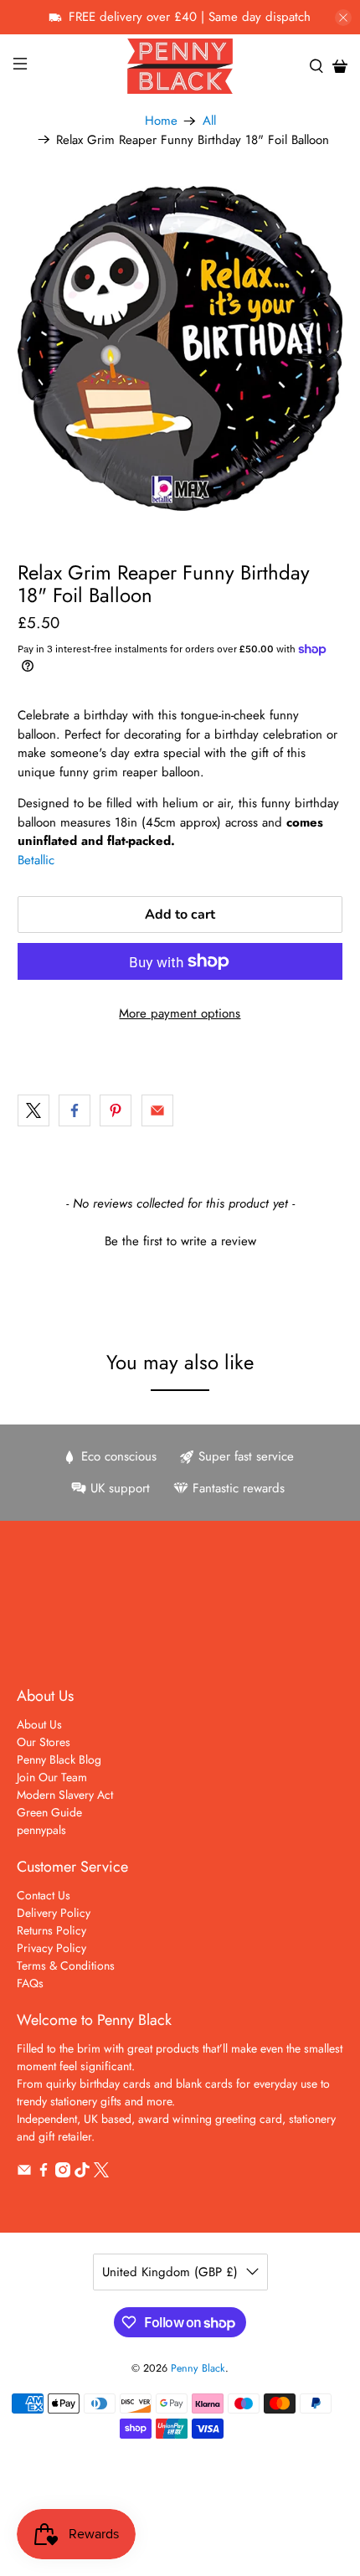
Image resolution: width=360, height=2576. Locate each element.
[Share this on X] (33, 1110)
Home (161, 121)
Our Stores (44, 1742)
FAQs (30, 1983)
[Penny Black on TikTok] (82, 2173)
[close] (343, 18)
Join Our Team (52, 1777)
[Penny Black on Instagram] (63, 2173)
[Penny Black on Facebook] (44, 2173)
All (209, 121)
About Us (39, 1724)
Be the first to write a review (180, 1242)
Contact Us (44, 1895)
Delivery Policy (54, 1913)
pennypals (41, 1830)
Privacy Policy (51, 1948)
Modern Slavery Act (65, 1795)
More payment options (180, 1013)
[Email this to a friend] (157, 1110)
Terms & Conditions (66, 1965)
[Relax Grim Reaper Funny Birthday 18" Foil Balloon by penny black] (180, 349)
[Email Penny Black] (24, 2173)
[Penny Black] (180, 66)
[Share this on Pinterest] (116, 1110)
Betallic (36, 860)
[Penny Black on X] (101, 2173)
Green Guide (49, 1812)
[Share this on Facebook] (75, 1110)
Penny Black (198, 2368)
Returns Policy (51, 1930)
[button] (180, 1239)
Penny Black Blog (59, 1759)
